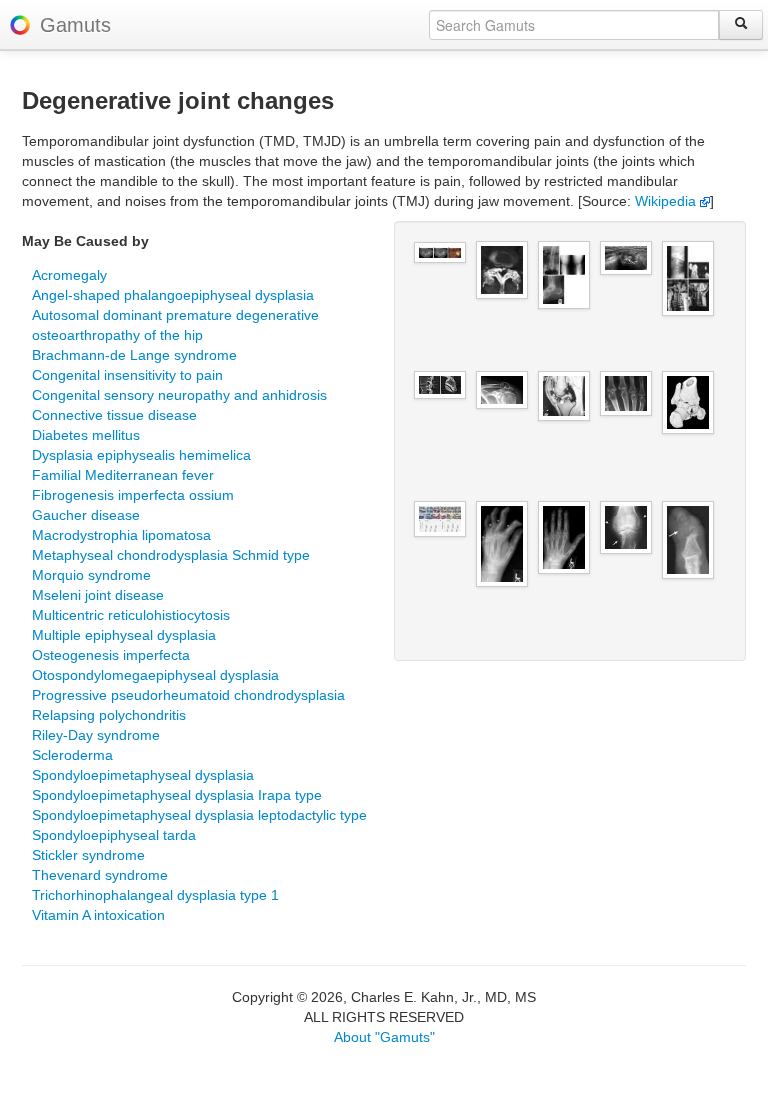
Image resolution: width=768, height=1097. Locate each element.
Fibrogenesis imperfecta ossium (133, 495)
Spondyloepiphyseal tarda (114, 835)
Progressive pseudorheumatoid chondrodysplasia (188, 695)
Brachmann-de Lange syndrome (134, 355)
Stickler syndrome (88, 855)
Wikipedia (667, 201)
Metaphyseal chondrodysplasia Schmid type (171, 555)
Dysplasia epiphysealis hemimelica (141, 455)
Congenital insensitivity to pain (127, 375)
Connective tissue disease (114, 415)
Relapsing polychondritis (109, 715)
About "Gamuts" (384, 1037)
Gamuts (75, 25)
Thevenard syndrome (100, 875)
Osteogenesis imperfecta (111, 655)
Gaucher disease (86, 515)
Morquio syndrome (91, 575)
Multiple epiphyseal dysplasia (124, 635)
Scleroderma (72, 755)
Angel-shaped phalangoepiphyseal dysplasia (173, 295)
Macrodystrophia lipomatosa (121, 535)
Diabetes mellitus (86, 435)
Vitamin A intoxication (98, 915)
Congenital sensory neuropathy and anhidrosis (179, 395)
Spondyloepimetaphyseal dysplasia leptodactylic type (199, 815)
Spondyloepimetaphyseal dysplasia (143, 775)
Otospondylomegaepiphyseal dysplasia (155, 675)
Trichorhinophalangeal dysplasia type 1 (155, 895)
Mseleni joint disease (98, 595)
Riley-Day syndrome (96, 735)
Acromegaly (69, 275)
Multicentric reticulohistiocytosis (131, 615)
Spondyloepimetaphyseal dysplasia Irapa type (177, 795)
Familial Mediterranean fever (123, 475)
